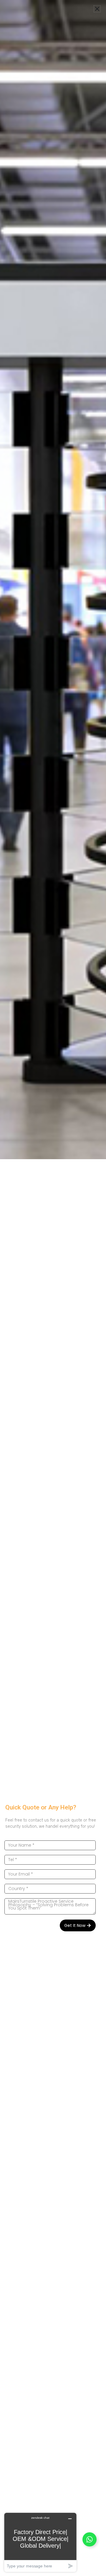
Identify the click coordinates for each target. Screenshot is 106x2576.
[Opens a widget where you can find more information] (40, 2542)
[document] (53, 1288)
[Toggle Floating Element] (90, 2539)
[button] (97, 9)
